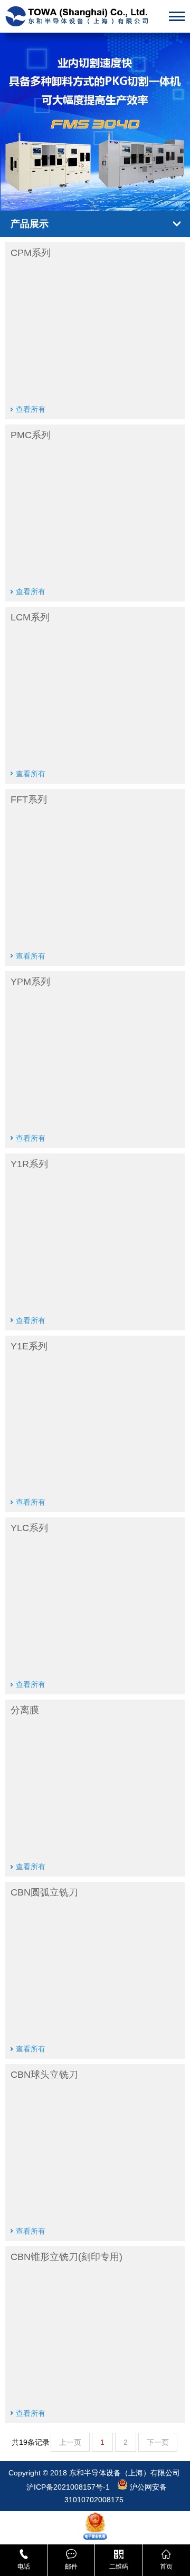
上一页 (70, 2442)
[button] (78, 195)
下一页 (158, 2442)
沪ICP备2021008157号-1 (69, 2487)
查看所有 (31, 409)
